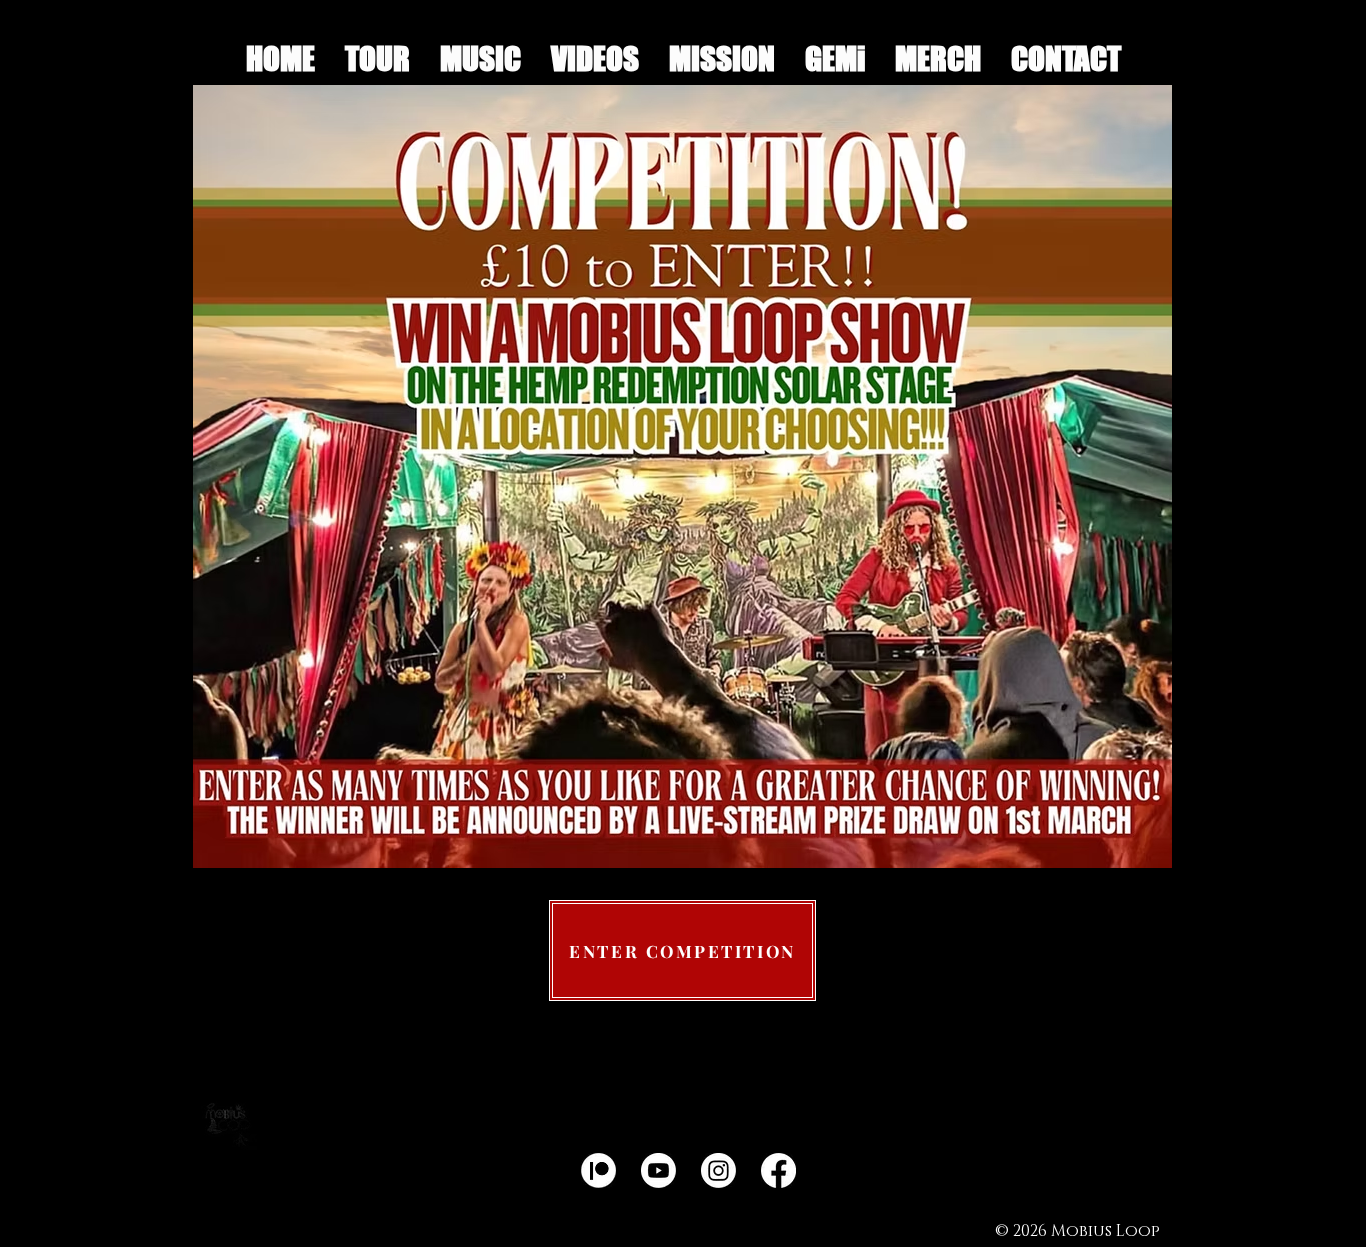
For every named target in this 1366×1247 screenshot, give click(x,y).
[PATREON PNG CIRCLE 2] (598, 1170)
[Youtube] (658, 1170)
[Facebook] (778, 1170)
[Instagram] (718, 1170)
